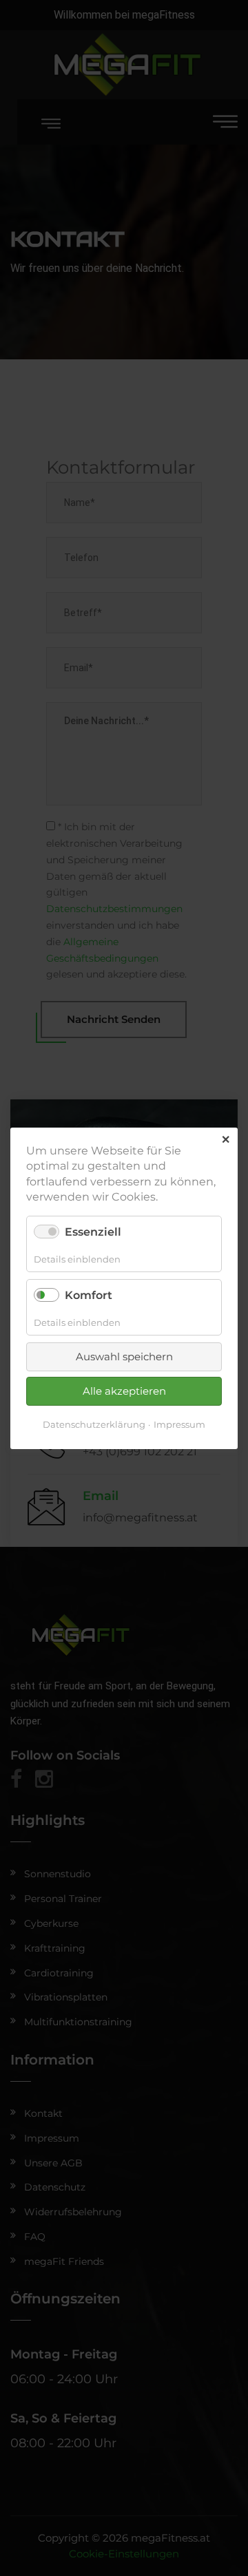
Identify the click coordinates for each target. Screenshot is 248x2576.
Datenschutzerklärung (94, 1424)
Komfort (89, 1295)
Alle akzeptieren (124, 1391)
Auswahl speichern (124, 1356)
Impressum (179, 1424)
